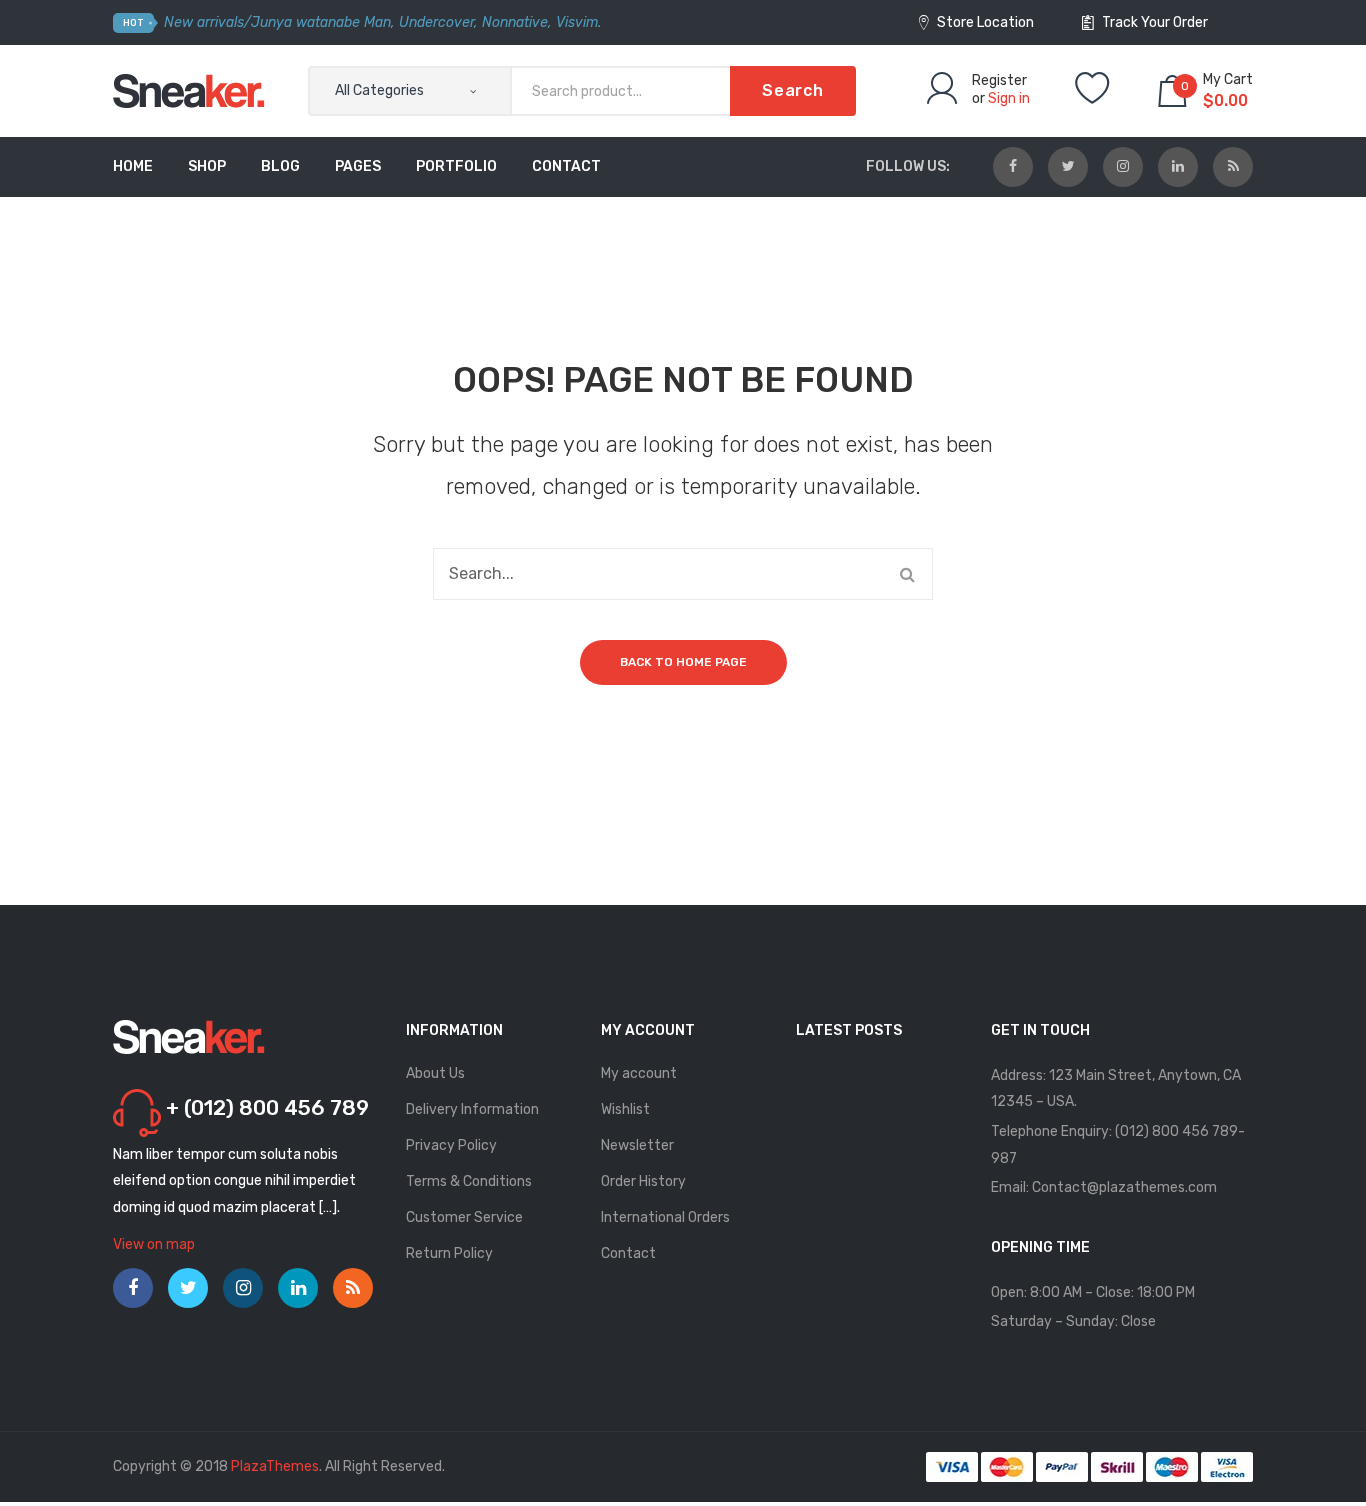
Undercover (436, 22)
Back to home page (683, 662)
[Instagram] (1123, 167)
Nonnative (515, 22)
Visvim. (578, 22)
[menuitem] (133, 167)
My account (639, 1073)
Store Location (984, 22)
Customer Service (464, 1217)
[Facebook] (1013, 167)
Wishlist (625, 1109)
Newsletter (637, 1145)
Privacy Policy (451, 1145)
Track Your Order (1153, 22)
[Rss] (1233, 167)
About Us (435, 1073)
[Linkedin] (1178, 167)
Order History (643, 1181)
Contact (628, 1253)
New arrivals (204, 22)
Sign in (1009, 98)
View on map (154, 1244)
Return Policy (449, 1253)
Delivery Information (472, 1109)
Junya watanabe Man (321, 22)
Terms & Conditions (469, 1181)
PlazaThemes (275, 1466)
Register (999, 80)
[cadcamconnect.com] (189, 90)
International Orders (665, 1217)
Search (793, 90)
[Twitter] (1068, 167)
